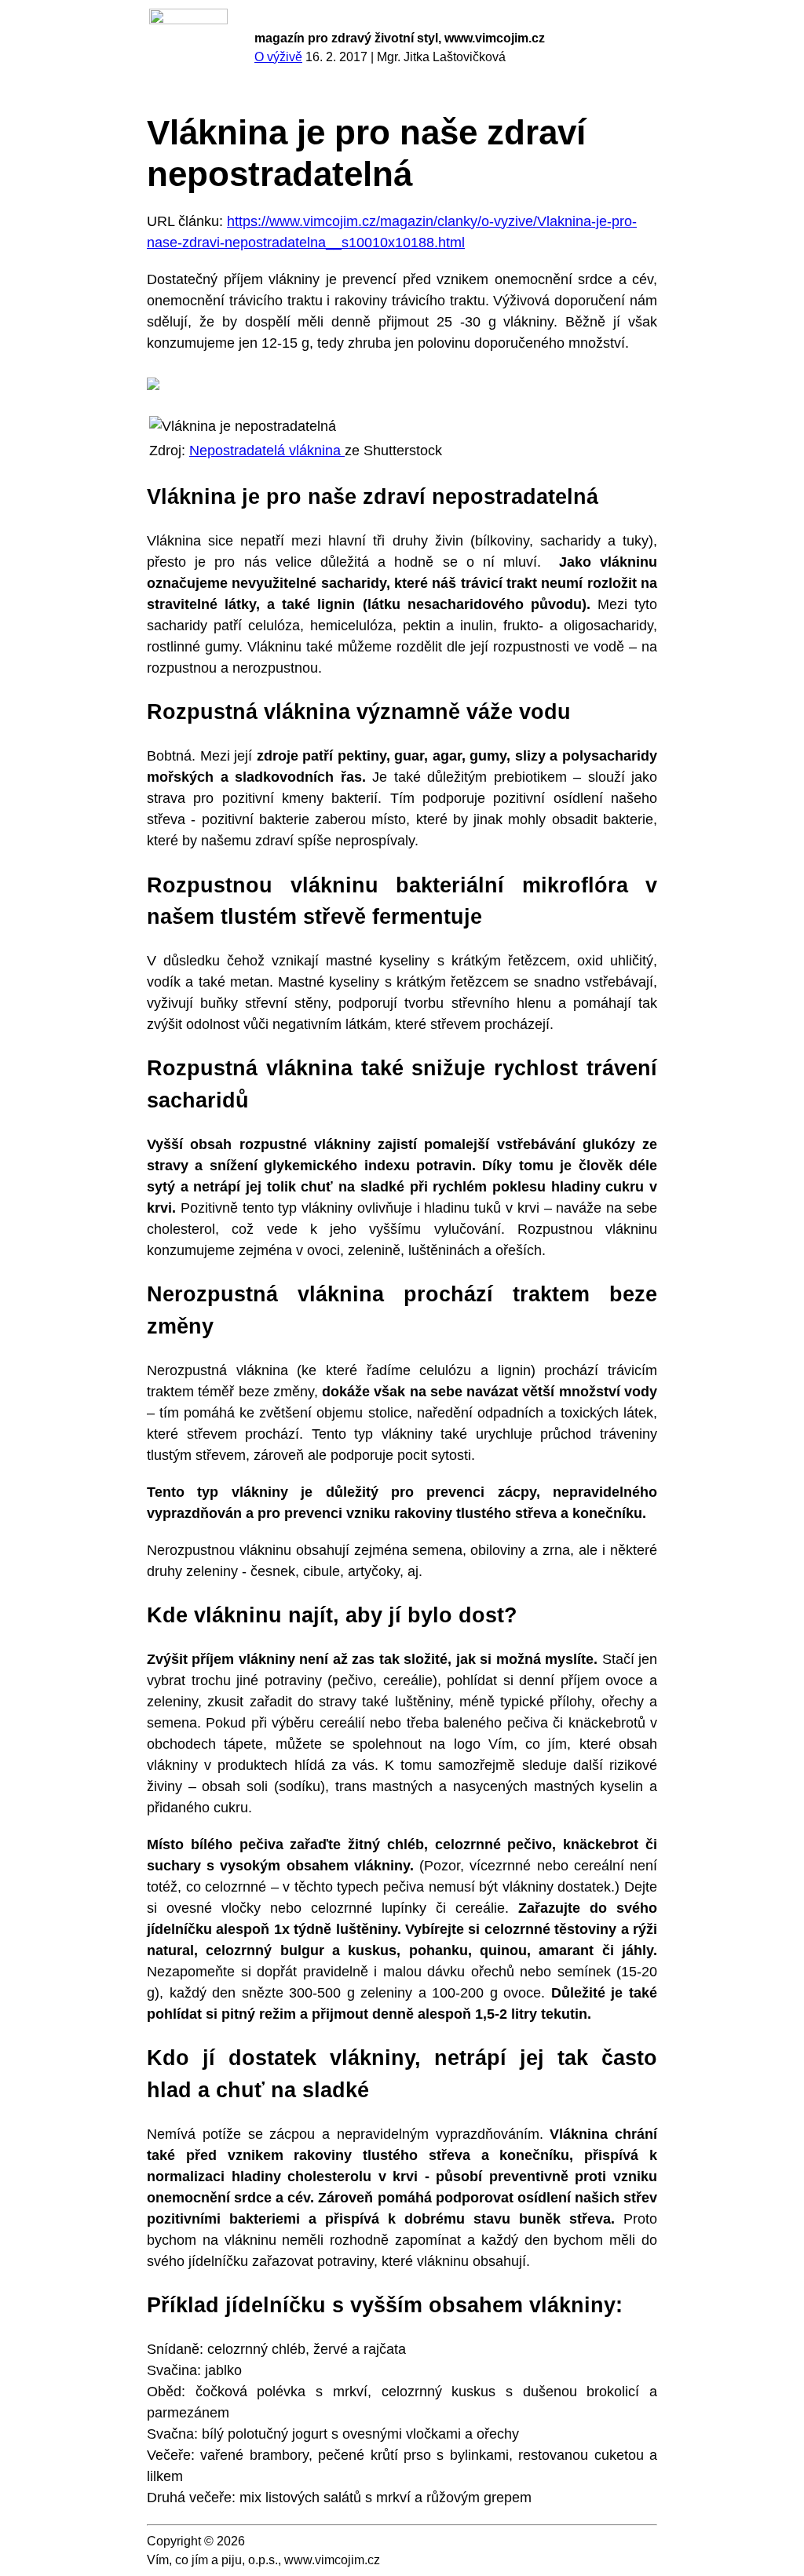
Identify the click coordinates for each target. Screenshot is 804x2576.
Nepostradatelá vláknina (267, 451)
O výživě (278, 57)
